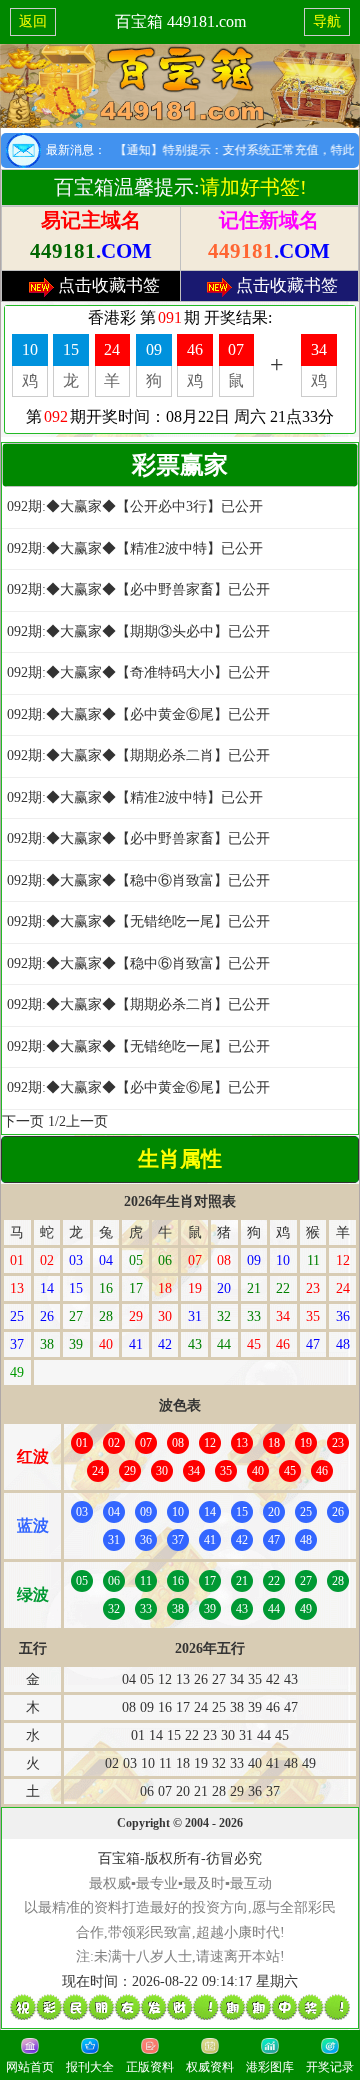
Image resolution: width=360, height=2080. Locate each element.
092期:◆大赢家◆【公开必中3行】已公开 (135, 506)
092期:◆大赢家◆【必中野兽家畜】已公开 (138, 589)
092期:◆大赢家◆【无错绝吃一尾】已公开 (138, 921)
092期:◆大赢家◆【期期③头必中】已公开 (138, 631)
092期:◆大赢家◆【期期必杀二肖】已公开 (138, 755)
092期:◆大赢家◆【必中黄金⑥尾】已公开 (138, 714)
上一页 (87, 1121)
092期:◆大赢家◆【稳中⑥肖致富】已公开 (138, 880)
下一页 (23, 1121)
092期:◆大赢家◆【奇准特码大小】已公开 (138, 672)
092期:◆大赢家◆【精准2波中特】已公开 (135, 548)
